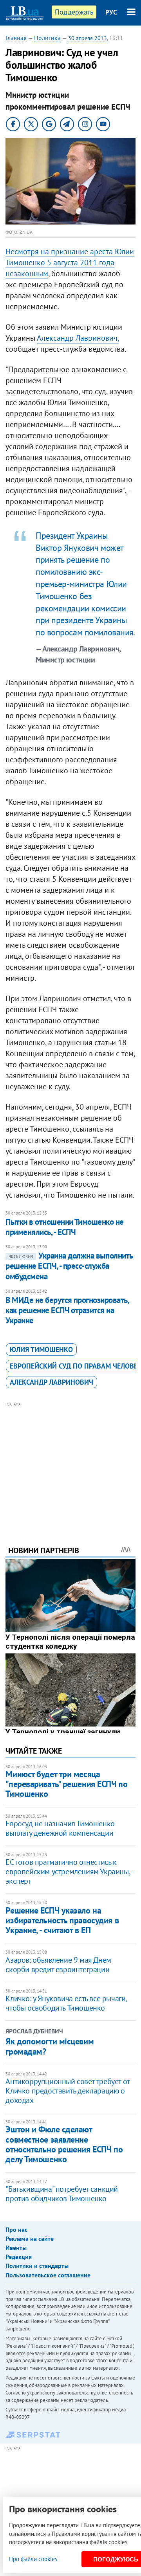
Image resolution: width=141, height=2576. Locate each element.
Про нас (16, 2229)
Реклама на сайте (30, 2238)
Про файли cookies (33, 2559)
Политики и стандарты (37, 2266)
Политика (47, 38)
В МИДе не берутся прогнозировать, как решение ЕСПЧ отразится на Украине (67, 1310)
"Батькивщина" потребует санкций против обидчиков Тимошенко (62, 2194)
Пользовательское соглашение (48, 2275)
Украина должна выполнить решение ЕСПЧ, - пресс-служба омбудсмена (69, 1266)
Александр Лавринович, (78, 338)
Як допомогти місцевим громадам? (50, 2046)
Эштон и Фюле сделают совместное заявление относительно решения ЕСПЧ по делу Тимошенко (64, 2144)
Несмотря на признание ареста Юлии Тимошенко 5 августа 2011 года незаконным (70, 262)
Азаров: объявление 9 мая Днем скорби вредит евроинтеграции (58, 1965)
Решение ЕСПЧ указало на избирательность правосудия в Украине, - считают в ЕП (62, 1920)
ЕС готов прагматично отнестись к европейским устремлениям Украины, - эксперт (69, 1871)
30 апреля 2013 (88, 38)
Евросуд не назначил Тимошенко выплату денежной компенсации (60, 1828)
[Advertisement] (71, 1463)
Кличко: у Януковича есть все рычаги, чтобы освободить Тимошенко (66, 2003)
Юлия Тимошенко (41, 1349)
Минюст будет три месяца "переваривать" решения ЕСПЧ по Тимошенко (66, 1784)
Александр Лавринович (52, 1382)
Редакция (19, 2257)
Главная (16, 38)
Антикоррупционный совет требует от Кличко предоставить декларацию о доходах (67, 2091)
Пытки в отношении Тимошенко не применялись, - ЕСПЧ (64, 1227)
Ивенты (16, 2248)
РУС (111, 12)
